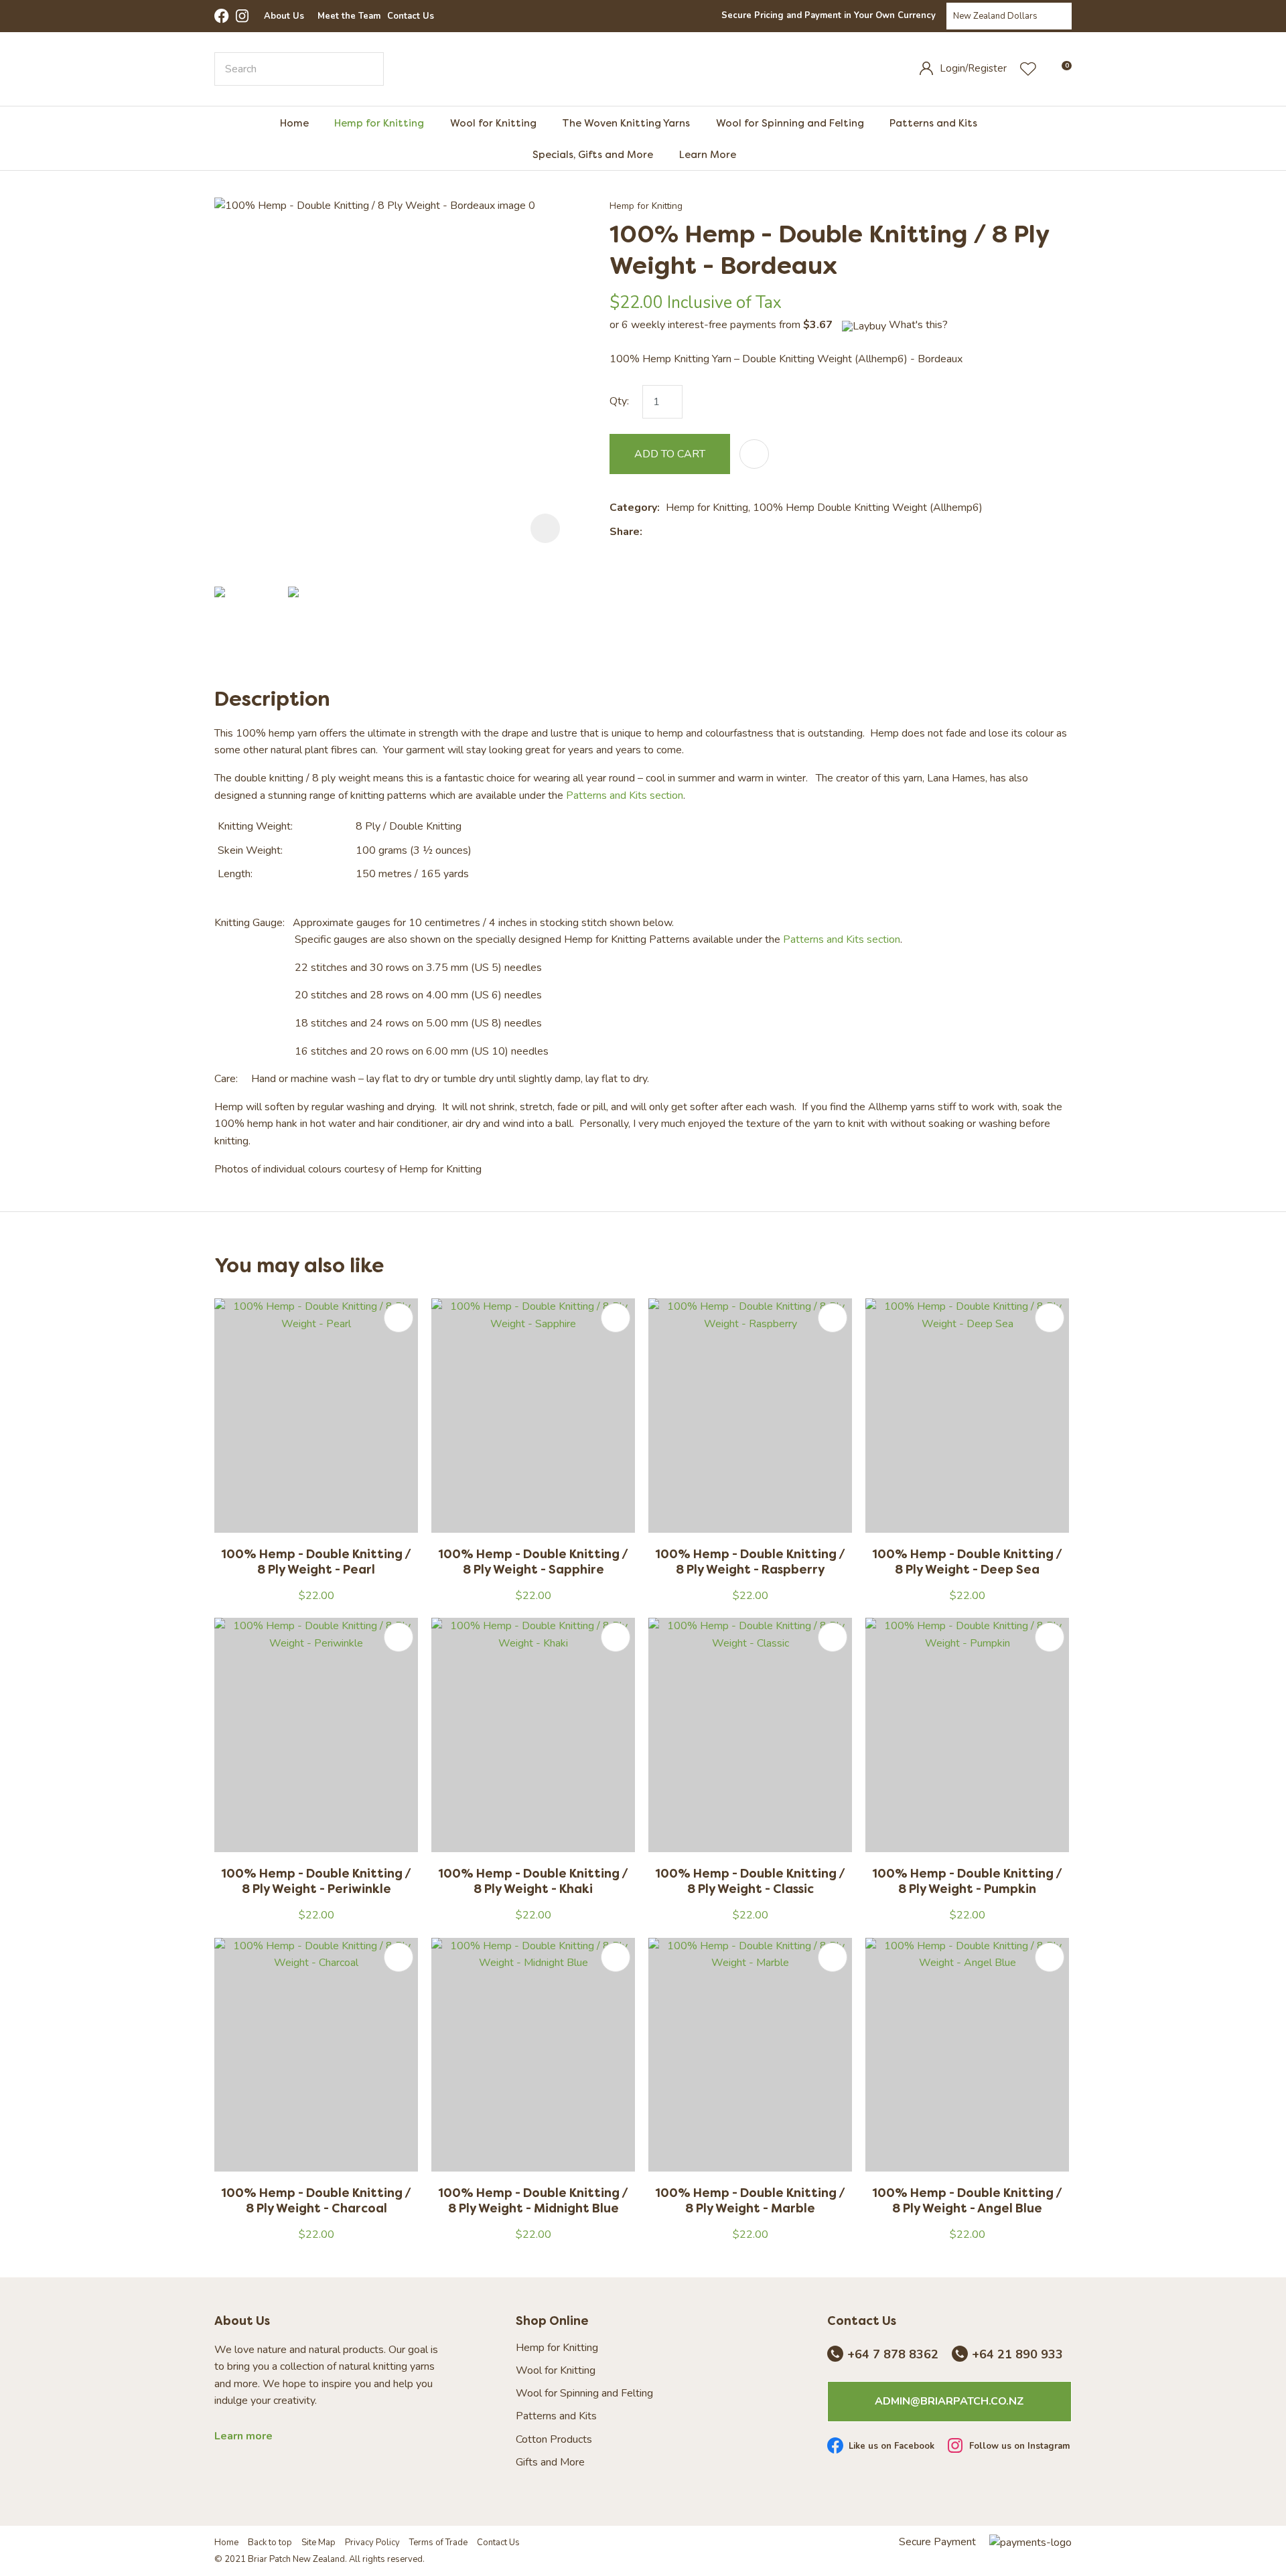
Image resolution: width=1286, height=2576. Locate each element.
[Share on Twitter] (669, 532)
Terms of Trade (438, 2543)
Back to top (270, 2543)
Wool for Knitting (493, 123)
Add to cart (670, 454)
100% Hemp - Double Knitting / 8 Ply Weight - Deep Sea (967, 1562)
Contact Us (411, 16)
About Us (284, 16)
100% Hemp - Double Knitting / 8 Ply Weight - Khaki (533, 1881)
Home (294, 123)
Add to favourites (399, 1318)
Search (368, 69)
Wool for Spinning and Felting (790, 123)
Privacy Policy (372, 2543)
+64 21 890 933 (1017, 2355)
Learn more (243, 2436)
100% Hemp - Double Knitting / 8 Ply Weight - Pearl (316, 1562)
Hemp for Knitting (379, 123)
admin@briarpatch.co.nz (949, 2401)
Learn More (708, 154)
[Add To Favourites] (754, 454)
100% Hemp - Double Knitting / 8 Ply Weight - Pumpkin (967, 1881)
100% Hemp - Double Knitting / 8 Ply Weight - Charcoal (316, 2200)
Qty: (619, 401)
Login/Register (973, 68)
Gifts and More (550, 2463)
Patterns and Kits (933, 123)
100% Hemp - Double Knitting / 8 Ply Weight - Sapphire (533, 1562)
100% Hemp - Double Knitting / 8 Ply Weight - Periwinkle (316, 1881)
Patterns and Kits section (625, 795)
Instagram (243, 16)
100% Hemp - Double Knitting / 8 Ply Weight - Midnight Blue (533, 2200)
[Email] (690, 532)
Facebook (222, 16)
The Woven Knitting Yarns (626, 123)
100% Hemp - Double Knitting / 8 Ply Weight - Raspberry (750, 1562)
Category (633, 508)
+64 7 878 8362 (893, 2355)
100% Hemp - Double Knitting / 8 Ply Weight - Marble (750, 2200)
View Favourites (1028, 69)
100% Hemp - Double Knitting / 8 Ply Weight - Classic (750, 1881)
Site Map (318, 2543)
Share (625, 532)
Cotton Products (554, 2440)
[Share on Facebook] (651, 532)
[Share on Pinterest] (710, 532)
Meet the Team (349, 16)
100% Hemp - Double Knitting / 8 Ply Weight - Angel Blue (967, 2200)
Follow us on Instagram (1019, 2447)
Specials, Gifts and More (593, 154)
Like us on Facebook (891, 2447)
